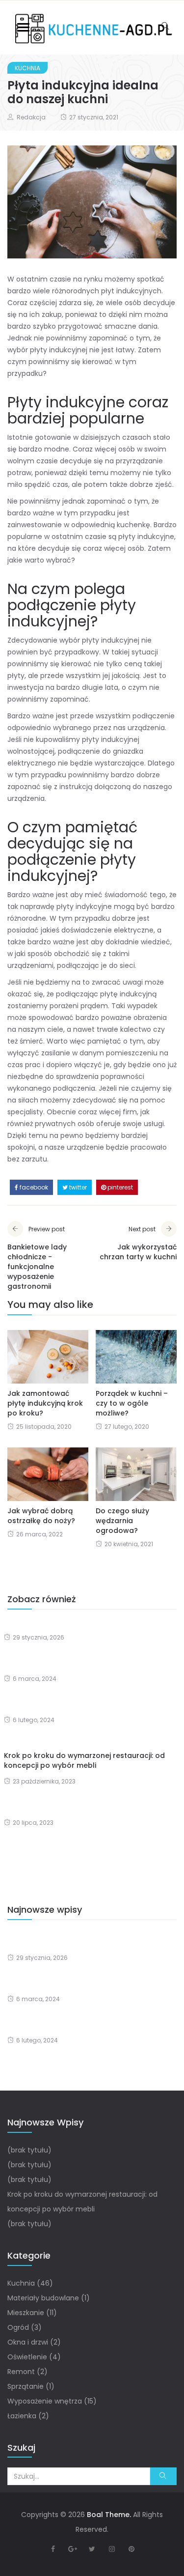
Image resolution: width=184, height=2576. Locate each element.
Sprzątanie (26, 2386)
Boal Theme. (109, 2515)
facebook (33, 1187)
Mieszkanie (26, 2313)
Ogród (18, 2327)
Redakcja (31, 117)
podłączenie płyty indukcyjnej (72, 868)
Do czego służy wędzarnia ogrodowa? (122, 1521)
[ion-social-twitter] (92, 2549)
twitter (77, 1187)
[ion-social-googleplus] (73, 2549)
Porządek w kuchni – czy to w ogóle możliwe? (132, 1403)
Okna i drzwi (28, 2342)
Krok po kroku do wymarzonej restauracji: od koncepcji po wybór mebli (84, 1760)
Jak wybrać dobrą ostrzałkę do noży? (41, 1516)
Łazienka (22, 2416)
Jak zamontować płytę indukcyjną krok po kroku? (45, 1403)
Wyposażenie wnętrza (45, 2401)
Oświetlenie (27, 2357)
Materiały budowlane (43, 2298)
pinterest (119, 1187)
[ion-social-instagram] (112, 2549)
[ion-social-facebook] (53, 2549)
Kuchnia (27, 68)
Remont (21, 2372)
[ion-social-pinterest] (131, 2549)
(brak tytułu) (29, 2150)
